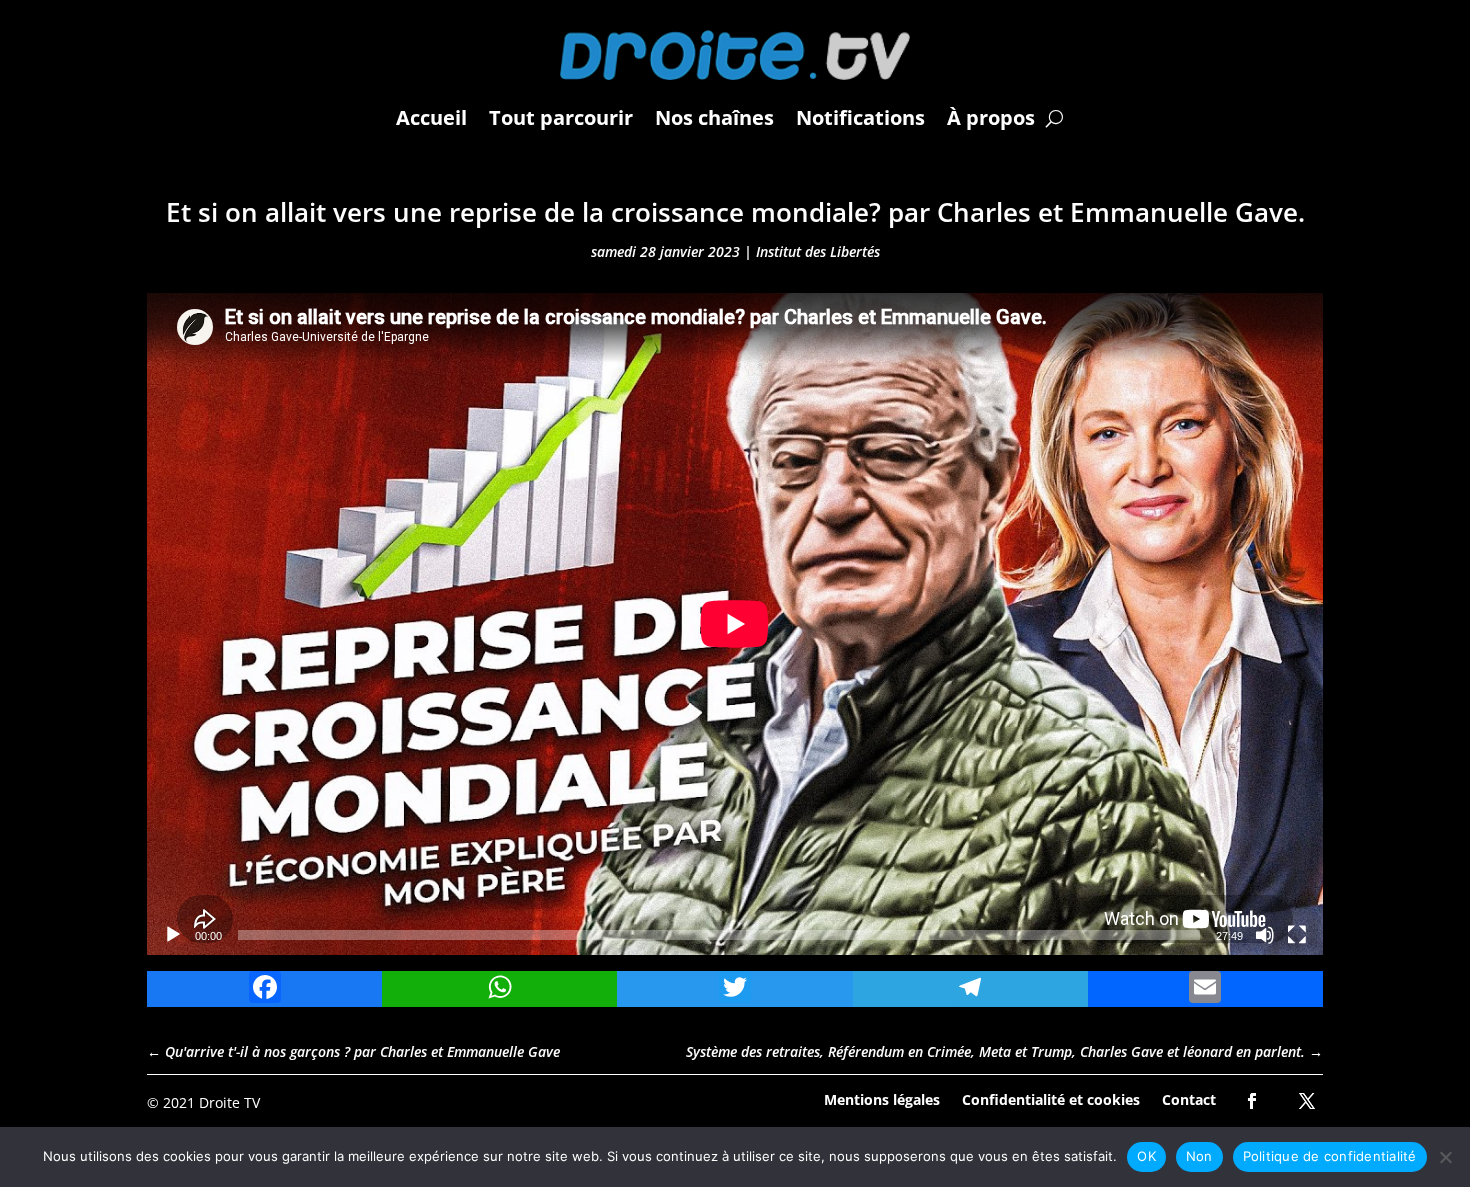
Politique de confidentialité (1330, 1156)
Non (1199, 1156)
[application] (735, 624)
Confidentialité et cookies (1051, 1098)
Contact (1189, 1098)
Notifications (860, 117)
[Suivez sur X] (1307, 1101)
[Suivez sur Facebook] (1252, 1101)
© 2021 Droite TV (203, 1102)
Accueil (431, 117)
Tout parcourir (561, 117)
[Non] (1445, 1157)
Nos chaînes (714, 117)
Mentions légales (882, 1098)
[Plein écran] (1297, 935)
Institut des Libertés (818, 251)
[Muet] (1265, 935)
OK (1146, 1156)
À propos (991, 117)
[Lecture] (173, 935)
